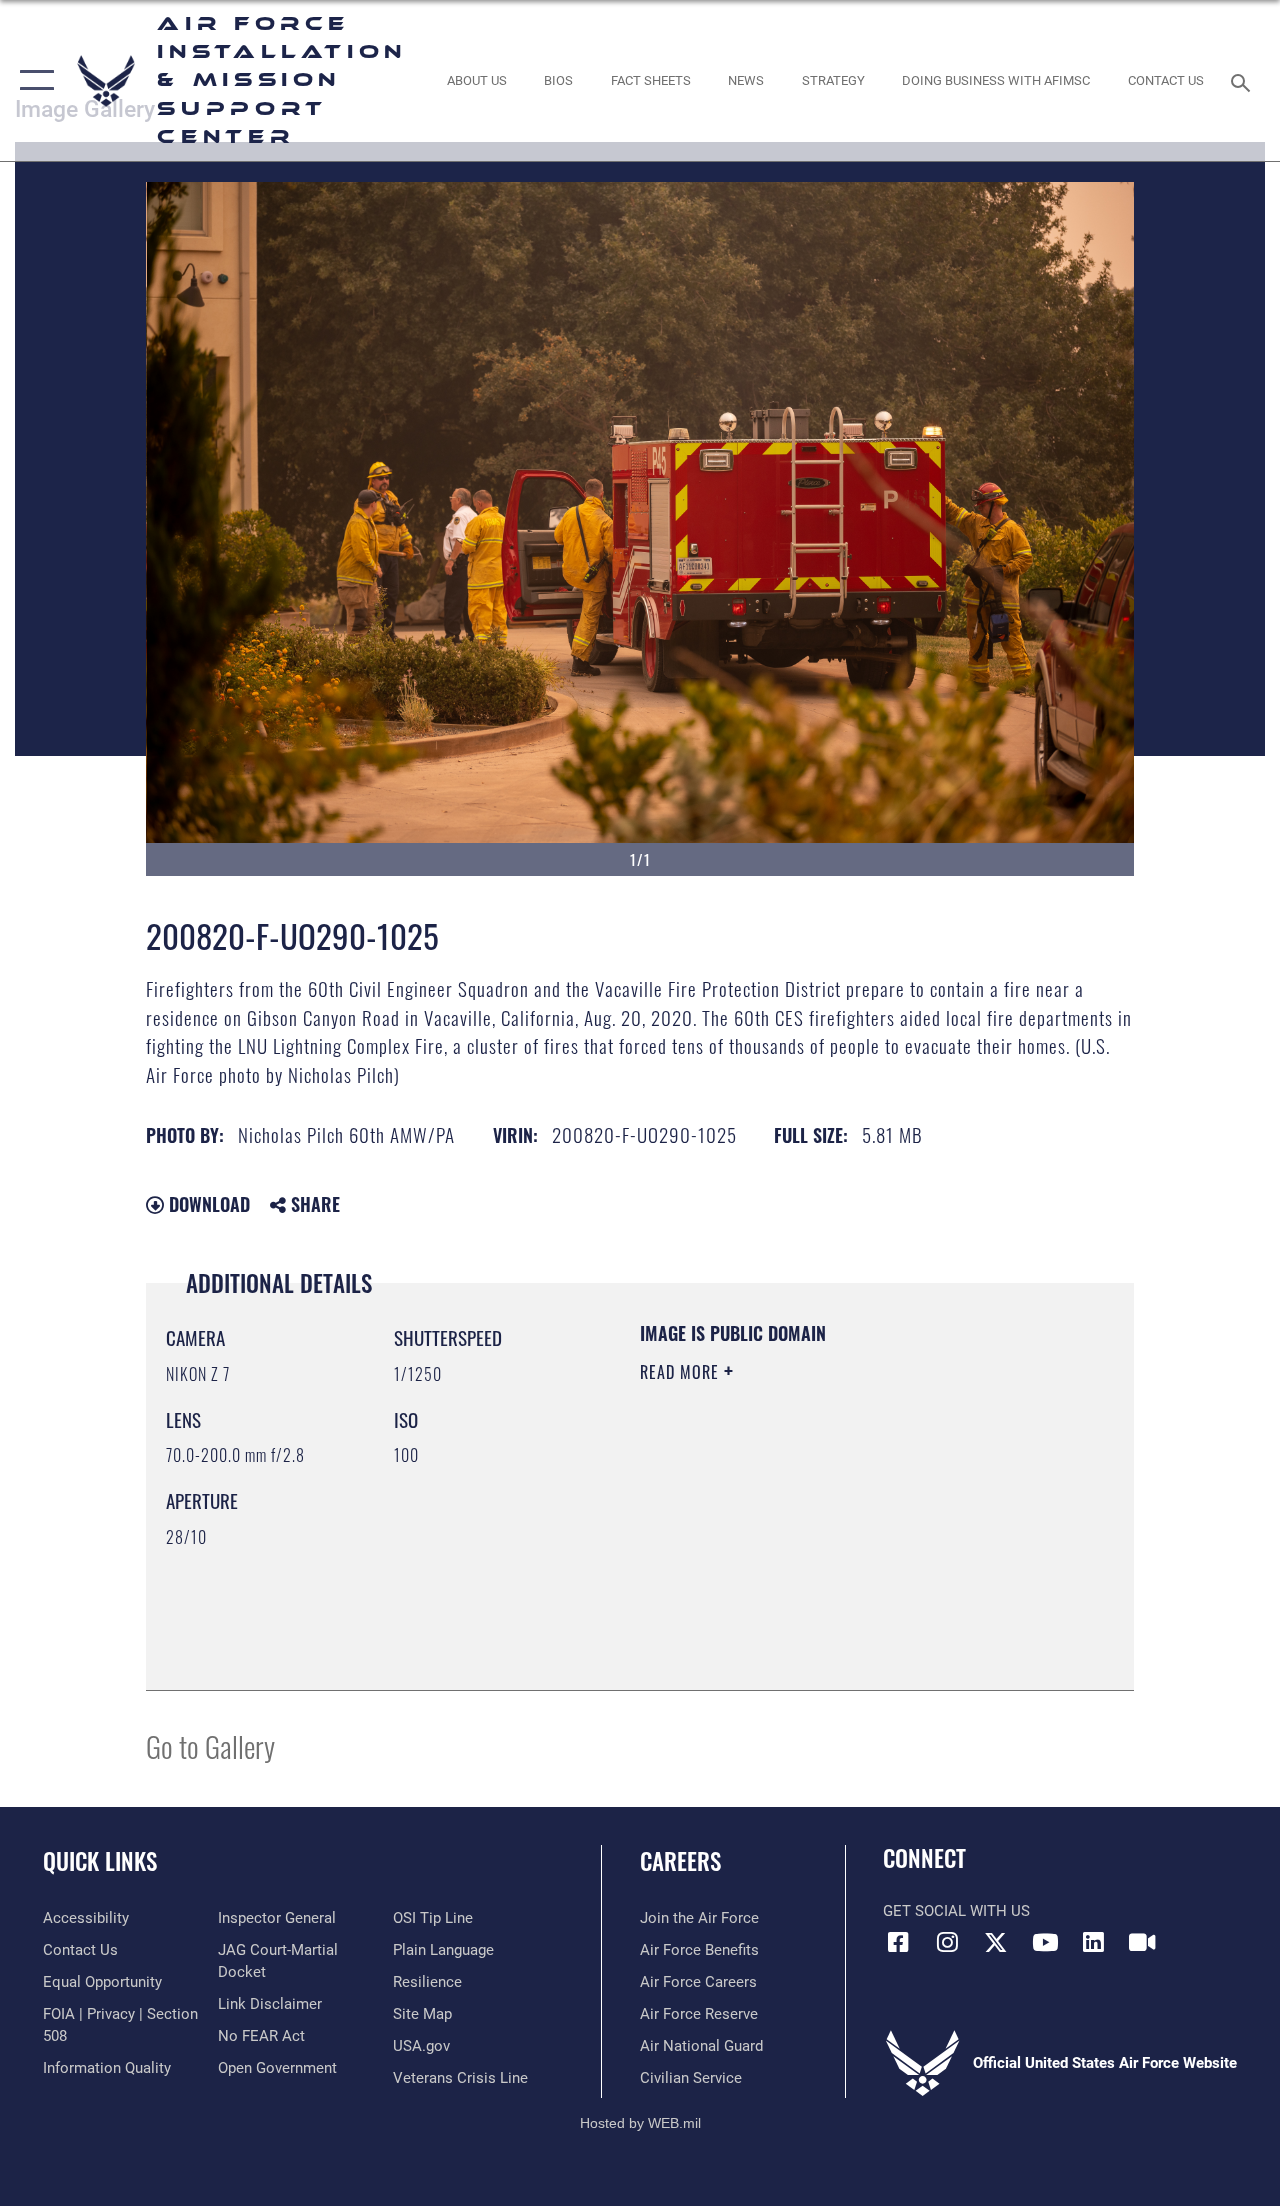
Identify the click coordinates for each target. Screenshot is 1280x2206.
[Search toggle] (1244, 80)
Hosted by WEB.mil (640, 2123)
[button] (32, 80)
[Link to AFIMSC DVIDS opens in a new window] (1142, 1942)
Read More (682, 1372)
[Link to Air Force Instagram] (947, 1942)
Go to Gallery (210, 1745)
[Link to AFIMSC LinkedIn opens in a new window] (1094, 1942)
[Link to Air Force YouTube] (1045, 1942)
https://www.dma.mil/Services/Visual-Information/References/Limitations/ (819, 1541)
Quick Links (100, 1861)
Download (207, 1204)
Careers (680, 1861)
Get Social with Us (956, 1911)
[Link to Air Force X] (996, 1942)
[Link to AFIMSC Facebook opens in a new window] (898, 1942)
